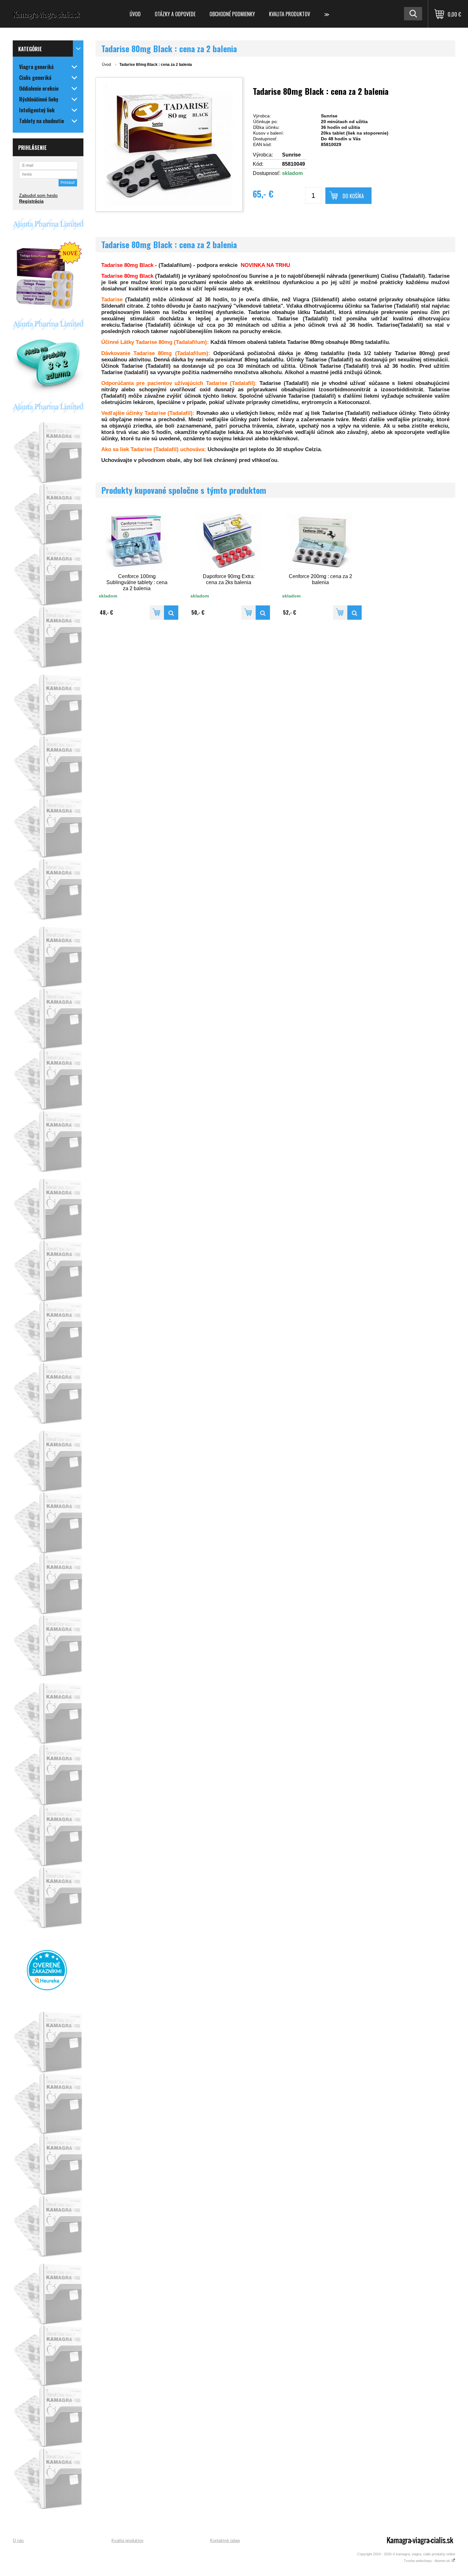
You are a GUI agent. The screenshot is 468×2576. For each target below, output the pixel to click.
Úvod (135, 14)
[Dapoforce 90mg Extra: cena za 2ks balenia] (263, 613)
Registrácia (31, 201)
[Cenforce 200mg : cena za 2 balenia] (355, 613)
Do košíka (353, 196)
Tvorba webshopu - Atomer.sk (427, 2561)
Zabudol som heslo (38, 195)
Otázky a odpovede (175, 14)
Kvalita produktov (290, 14)
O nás (18, 2541)
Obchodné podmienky (232, 14)
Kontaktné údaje (225, 2541)
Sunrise (291, 155)
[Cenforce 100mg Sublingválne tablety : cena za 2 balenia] (171, 613)
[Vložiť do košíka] (157, 613)
